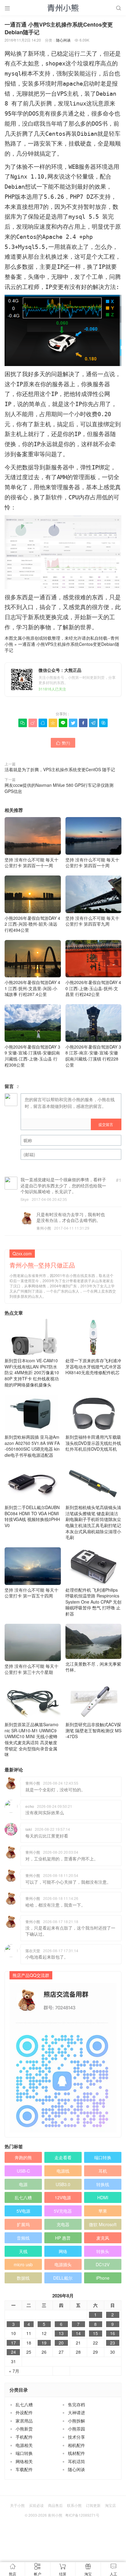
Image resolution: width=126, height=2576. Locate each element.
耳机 (103, 2171)
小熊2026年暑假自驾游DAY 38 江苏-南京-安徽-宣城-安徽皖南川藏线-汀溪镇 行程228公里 (93, 1056)
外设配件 (24, 2412)
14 (78, 2333)
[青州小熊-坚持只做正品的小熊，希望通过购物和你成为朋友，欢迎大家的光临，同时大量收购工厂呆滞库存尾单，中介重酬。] (63, 8)
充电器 (63, 2224)
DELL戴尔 (63, 2278)
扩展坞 (23, 2224)
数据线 (23, 2278)
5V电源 (23, 2211)
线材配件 (76, 2453)
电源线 (63, 2171)
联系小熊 (74, 2505)
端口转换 (103, 2157)
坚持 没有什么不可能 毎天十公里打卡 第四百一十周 (92, 862)
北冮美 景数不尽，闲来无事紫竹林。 (93, 1667)
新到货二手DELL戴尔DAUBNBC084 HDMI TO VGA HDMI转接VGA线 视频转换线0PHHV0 (32, 1516)
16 (113, 2333)
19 (44, 2343)
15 (95, 2333)
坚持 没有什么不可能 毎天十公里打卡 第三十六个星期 (31, 1669)
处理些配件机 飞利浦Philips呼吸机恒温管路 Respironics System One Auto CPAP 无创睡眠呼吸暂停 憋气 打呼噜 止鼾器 (93, 1602)
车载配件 (24, 2469)
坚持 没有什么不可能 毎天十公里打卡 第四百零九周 (92, 921)
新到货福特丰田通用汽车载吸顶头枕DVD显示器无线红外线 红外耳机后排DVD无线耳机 (93, 1443)
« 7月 (14, 2371)
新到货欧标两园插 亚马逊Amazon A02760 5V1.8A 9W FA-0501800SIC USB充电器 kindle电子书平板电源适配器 (32, 1446)
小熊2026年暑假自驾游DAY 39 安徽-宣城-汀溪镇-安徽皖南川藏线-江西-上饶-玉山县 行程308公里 (32, 1056)
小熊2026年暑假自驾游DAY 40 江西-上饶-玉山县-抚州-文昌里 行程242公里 (93, 988)
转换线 (103, 2184)
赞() (63, 743)
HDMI (103, 2197)
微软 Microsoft (103, 2224)
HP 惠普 (63, 2238)
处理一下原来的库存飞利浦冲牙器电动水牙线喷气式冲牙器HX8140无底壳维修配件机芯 (93, 1366)
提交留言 (106, 1124)
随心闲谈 (63, 40)
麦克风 (103, 2238)
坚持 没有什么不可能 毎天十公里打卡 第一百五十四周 (31, 1593)
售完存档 (76, 2404)
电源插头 (63, 2264)
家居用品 (24, 2421)
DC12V (103, 2264)
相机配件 (76, 2445)
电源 (23, 2184)
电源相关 (24, 2445)
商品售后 (55, 2505)
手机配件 (24, 2437)
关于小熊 (17, 2505)
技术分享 (76, 2437)
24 (13, 2352)
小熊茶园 (76, 2429)
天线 (23, 2251)
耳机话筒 (76, 2461)
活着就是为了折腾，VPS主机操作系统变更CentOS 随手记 (60, 769)
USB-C (23, 2171)
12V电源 (63, 2197)
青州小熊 (44, 1228)
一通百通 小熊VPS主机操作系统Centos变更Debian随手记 (62, 647)
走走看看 (63, 2157)
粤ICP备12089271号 (82, 2515)
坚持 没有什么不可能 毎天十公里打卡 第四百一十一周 (31, 862)
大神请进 (76, 2412)
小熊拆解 (76, 2421)
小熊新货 (24, 2429)
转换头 (103, 2251)
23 (113, 2343)
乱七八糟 (23, 2197)
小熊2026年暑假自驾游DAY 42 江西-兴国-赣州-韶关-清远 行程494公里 (32, 924)
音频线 (23, 2238)
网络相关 (24, 2461)
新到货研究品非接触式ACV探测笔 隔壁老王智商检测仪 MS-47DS (93, 1730)
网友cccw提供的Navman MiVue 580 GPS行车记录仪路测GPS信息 (59, 788)
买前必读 (36, 2505)
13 (61, 2333)
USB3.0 (63, 2184)
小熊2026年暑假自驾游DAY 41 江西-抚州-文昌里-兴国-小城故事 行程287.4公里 (32, 988)
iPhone (103, 2278)
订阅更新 (93, 2505)
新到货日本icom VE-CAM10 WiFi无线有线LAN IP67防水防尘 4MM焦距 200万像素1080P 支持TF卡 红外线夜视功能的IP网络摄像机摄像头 (32, 1372)
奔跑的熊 (23, 2157)
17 (13, 2343)
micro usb (23, 2264)
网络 (63, 2251)
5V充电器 (63, 2211)
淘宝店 (110, 2505)
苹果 (103, 2211)
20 (61, 2343)
